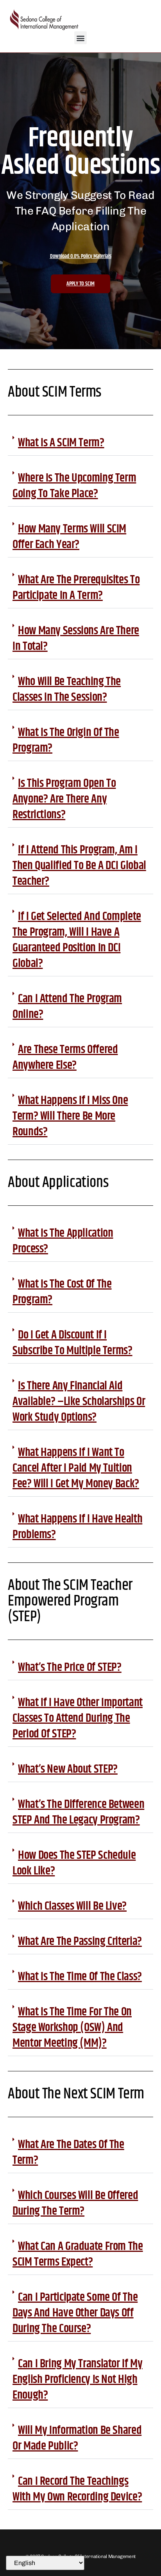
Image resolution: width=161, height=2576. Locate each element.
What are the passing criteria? (80, 1941)
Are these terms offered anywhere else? (65, 1057)
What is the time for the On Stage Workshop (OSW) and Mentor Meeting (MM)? (72, 2028)
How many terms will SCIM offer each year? (69, 537)
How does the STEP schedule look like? (74, 1863)
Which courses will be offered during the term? (75, 2203)
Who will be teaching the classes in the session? (67, 689)
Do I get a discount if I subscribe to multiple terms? (72, 1343)
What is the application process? (63, 1241)
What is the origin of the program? (66, 740)
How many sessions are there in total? (76, 639)
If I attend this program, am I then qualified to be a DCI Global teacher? (79, 866)
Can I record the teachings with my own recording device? (77, 2489)
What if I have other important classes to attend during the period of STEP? (78, 1718)
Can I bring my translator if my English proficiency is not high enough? (78, 2379)
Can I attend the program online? (67, 1007)
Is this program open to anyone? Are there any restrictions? (64, 799)
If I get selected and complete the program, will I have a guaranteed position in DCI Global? (77, 940)
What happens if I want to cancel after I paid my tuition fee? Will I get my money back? (76, 1468)
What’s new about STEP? (68, 1769)
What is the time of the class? (80, 1977)
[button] (81, 38)
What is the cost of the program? (62, 1292)
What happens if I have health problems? (77, 1527)
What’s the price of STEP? (70, 1667)
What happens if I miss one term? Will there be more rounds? (70, 1116)
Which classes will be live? (72, 1906)
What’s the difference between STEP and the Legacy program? (78, 1812)
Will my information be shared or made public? (77, 2438)
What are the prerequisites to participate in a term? (76, 588)
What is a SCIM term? (61, 443)
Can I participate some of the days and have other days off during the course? (75, 2313)
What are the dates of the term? (68, 2152)
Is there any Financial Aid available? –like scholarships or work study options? (79, 1402)
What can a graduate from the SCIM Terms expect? (78, 2254)
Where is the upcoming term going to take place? (74, 486)
